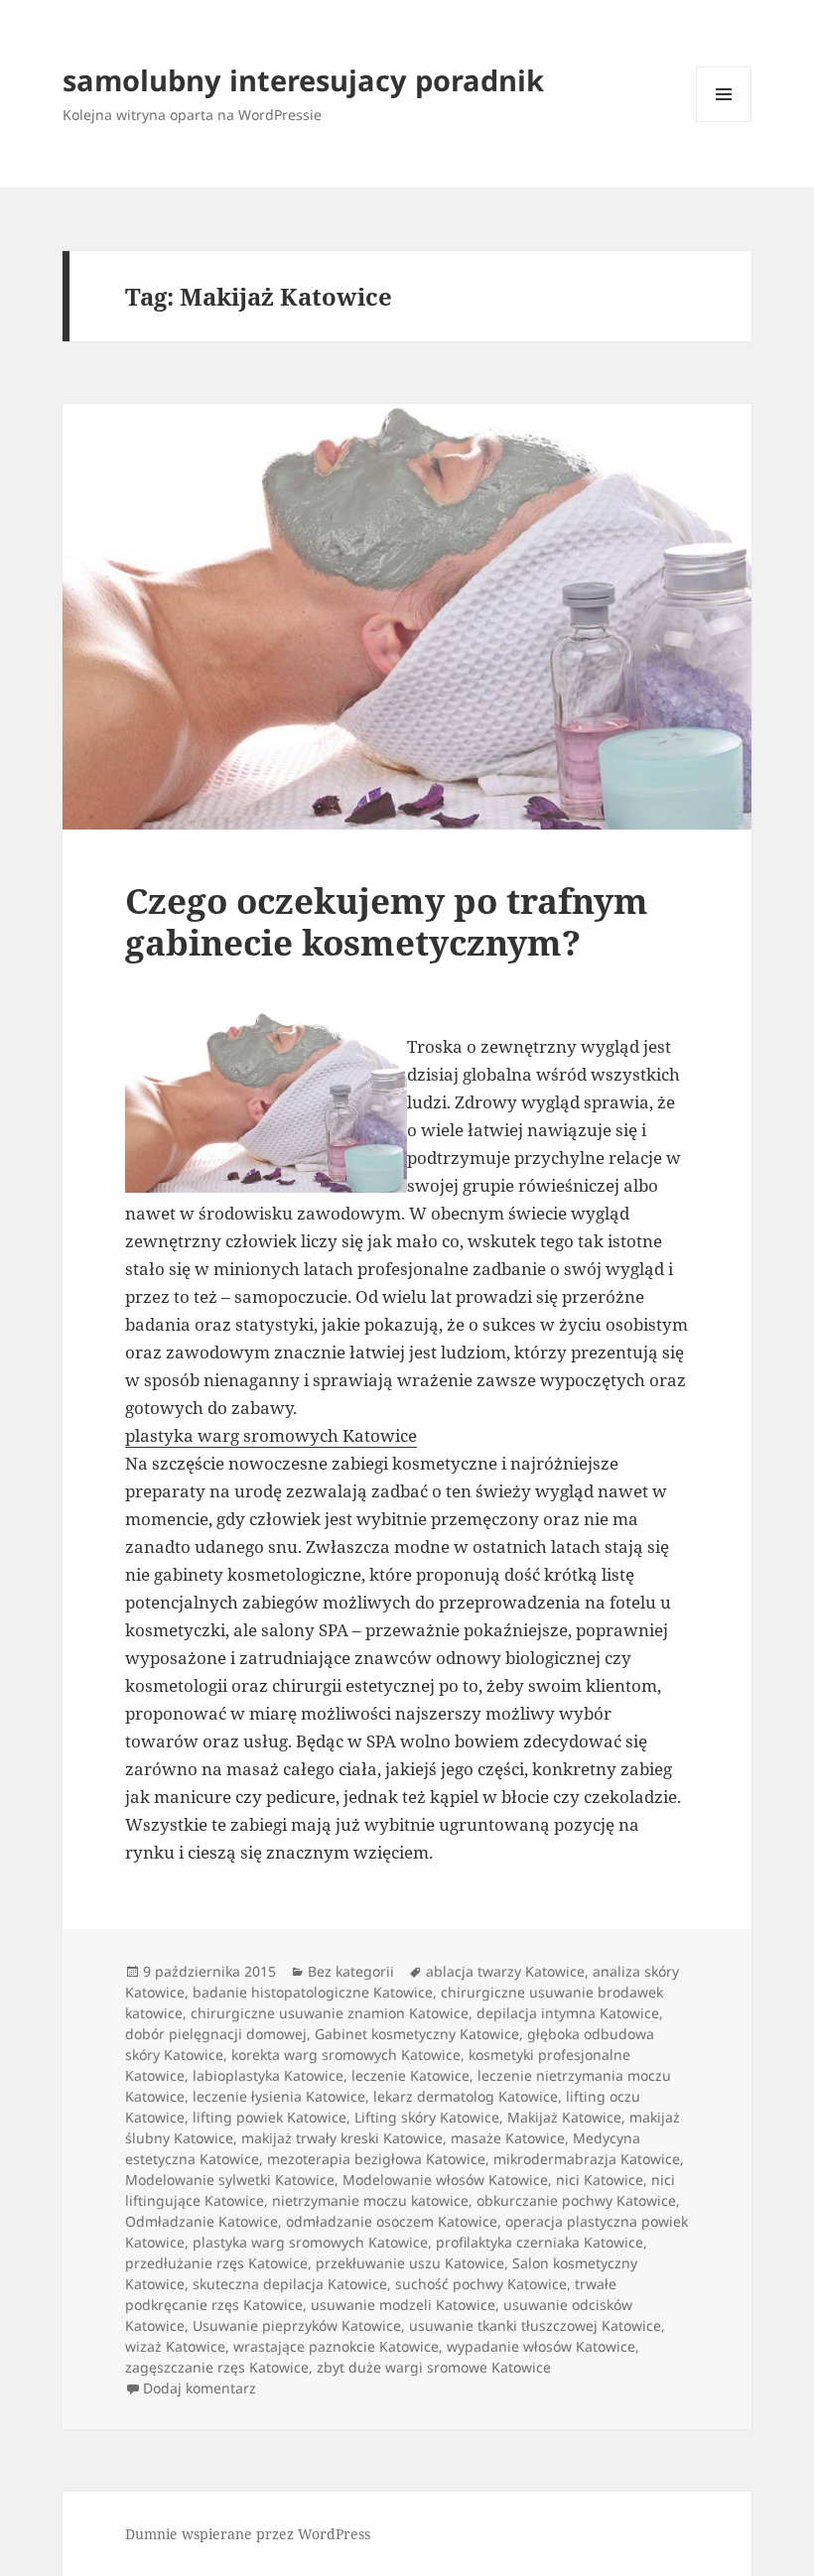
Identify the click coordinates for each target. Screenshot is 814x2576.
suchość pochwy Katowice (481, 2284)
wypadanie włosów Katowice (541, 2346)
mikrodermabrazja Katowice (587, 2159)
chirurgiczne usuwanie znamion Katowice (330, 2013)
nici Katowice (600, 2180)
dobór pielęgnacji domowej (216, 2034)
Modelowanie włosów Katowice (445, 2180)
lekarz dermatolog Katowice (466, 2096)
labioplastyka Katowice (268, 2075)
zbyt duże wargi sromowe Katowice (434, 2367)
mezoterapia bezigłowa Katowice (376, 2159)
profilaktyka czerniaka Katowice (540, 2242)
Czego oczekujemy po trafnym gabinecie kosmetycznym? (387, 921)
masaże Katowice (508, 2138)
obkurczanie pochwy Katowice (576, 2200)
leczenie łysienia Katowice (279, 2096)
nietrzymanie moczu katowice (370, 2200)
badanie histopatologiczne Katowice (313, 1992)
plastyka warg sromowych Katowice (271, 1435)
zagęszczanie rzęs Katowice (217, 2367)
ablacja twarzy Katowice (505, 1971)
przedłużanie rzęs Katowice (216, 2263)
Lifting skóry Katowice (427, 2117)
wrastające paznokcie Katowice (336, 2346)
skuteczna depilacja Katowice (290, 2284)
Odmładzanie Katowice (202, 2221)
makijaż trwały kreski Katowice (342, 2138)
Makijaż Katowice (564, 2117)
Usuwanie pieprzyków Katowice (297, 2325)
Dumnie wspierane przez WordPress (248, 2534)
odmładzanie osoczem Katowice (392, 2221)
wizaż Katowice (175, 2346)
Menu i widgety (724, 122)
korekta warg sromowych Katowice (346, 2055)
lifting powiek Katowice (270, 2117)
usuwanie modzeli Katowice (403, 2305)
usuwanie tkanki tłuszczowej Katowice (535, 2325)
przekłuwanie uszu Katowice (410, 2263)
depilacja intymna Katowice (568, 2013)
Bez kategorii (351, 1971)
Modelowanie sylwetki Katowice (230, 2180)
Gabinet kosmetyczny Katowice (417, 2034)
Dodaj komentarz (200, 2388)
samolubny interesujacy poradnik (303, 80)
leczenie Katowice (410, 2075)
